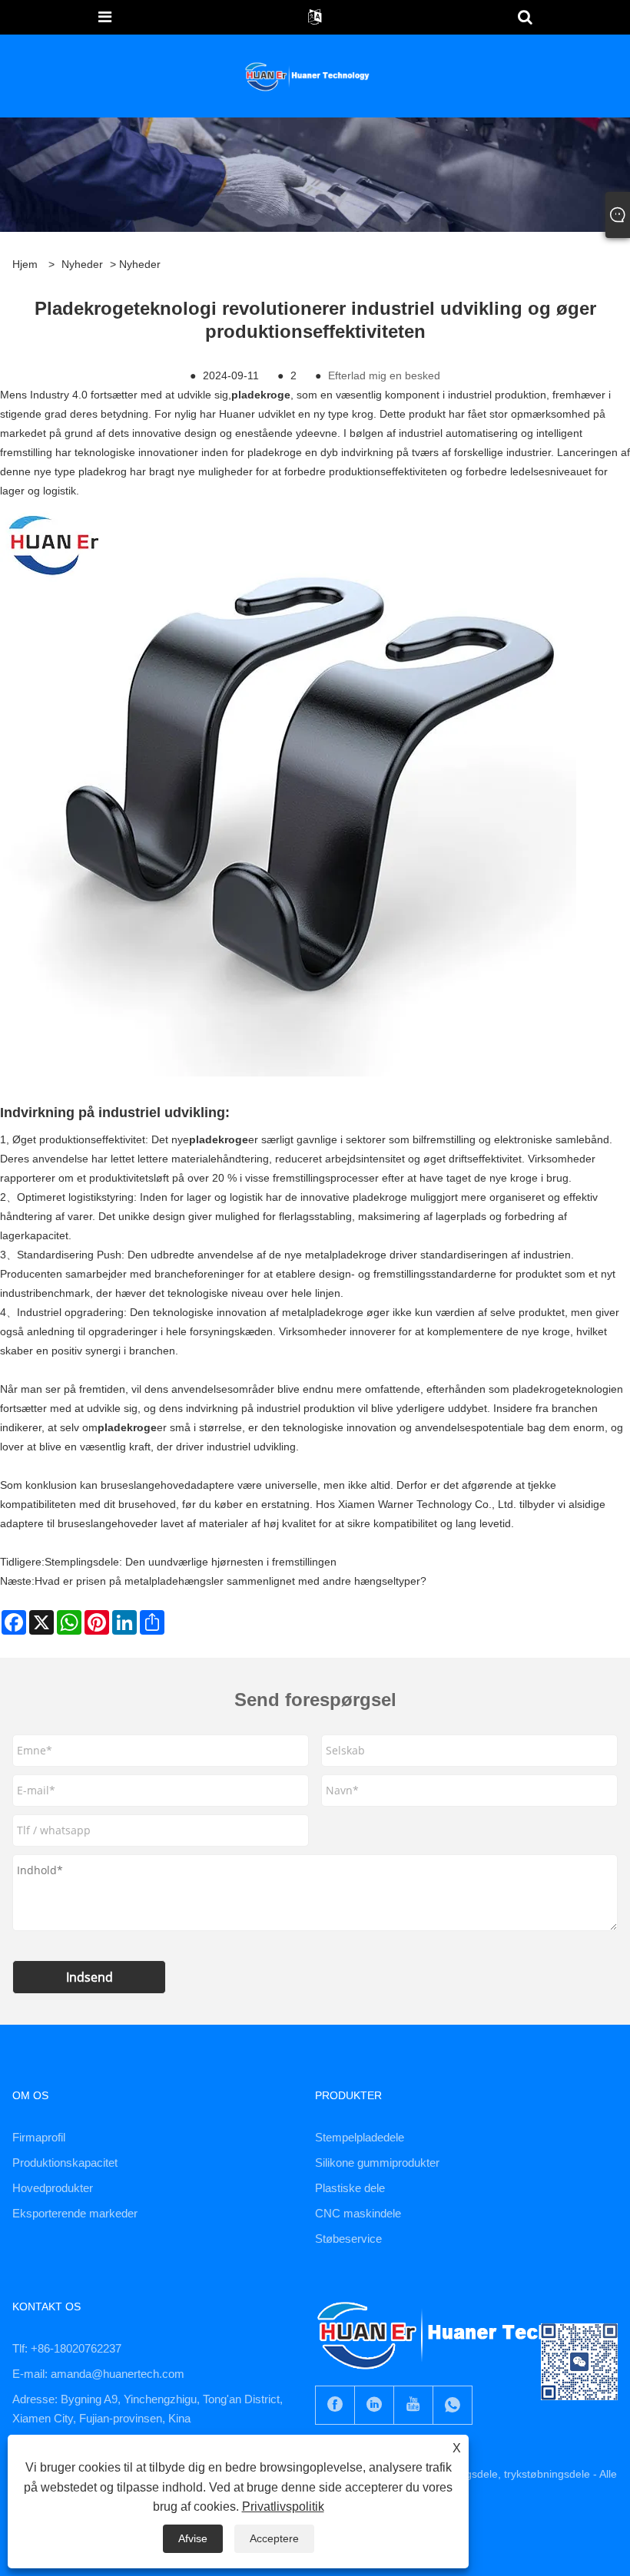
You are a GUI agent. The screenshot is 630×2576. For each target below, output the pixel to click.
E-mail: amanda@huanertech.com (98, 2374)
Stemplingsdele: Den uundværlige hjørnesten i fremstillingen (191, 1562)
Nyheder (82, 264)
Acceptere (274, 2538)
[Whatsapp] (453, 2405)
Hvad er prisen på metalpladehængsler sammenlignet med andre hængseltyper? (230, 1581)
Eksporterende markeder (75, 2213)
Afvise (193, 2538)
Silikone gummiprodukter (377, 2163)
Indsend (90, 1977)
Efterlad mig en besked (384, 375)
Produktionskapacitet (65, 2163)
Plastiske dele (350, 2188)
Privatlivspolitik (283, 2507)
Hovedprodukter (53, 2188)
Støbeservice (348, 2239)
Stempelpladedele (360, 2137)
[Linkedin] (374, 2405)
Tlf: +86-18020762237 (67, 2348)
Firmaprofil (39, 2137)
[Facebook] (335, 2405)
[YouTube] (413, 2405)
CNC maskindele (358, 2213)
